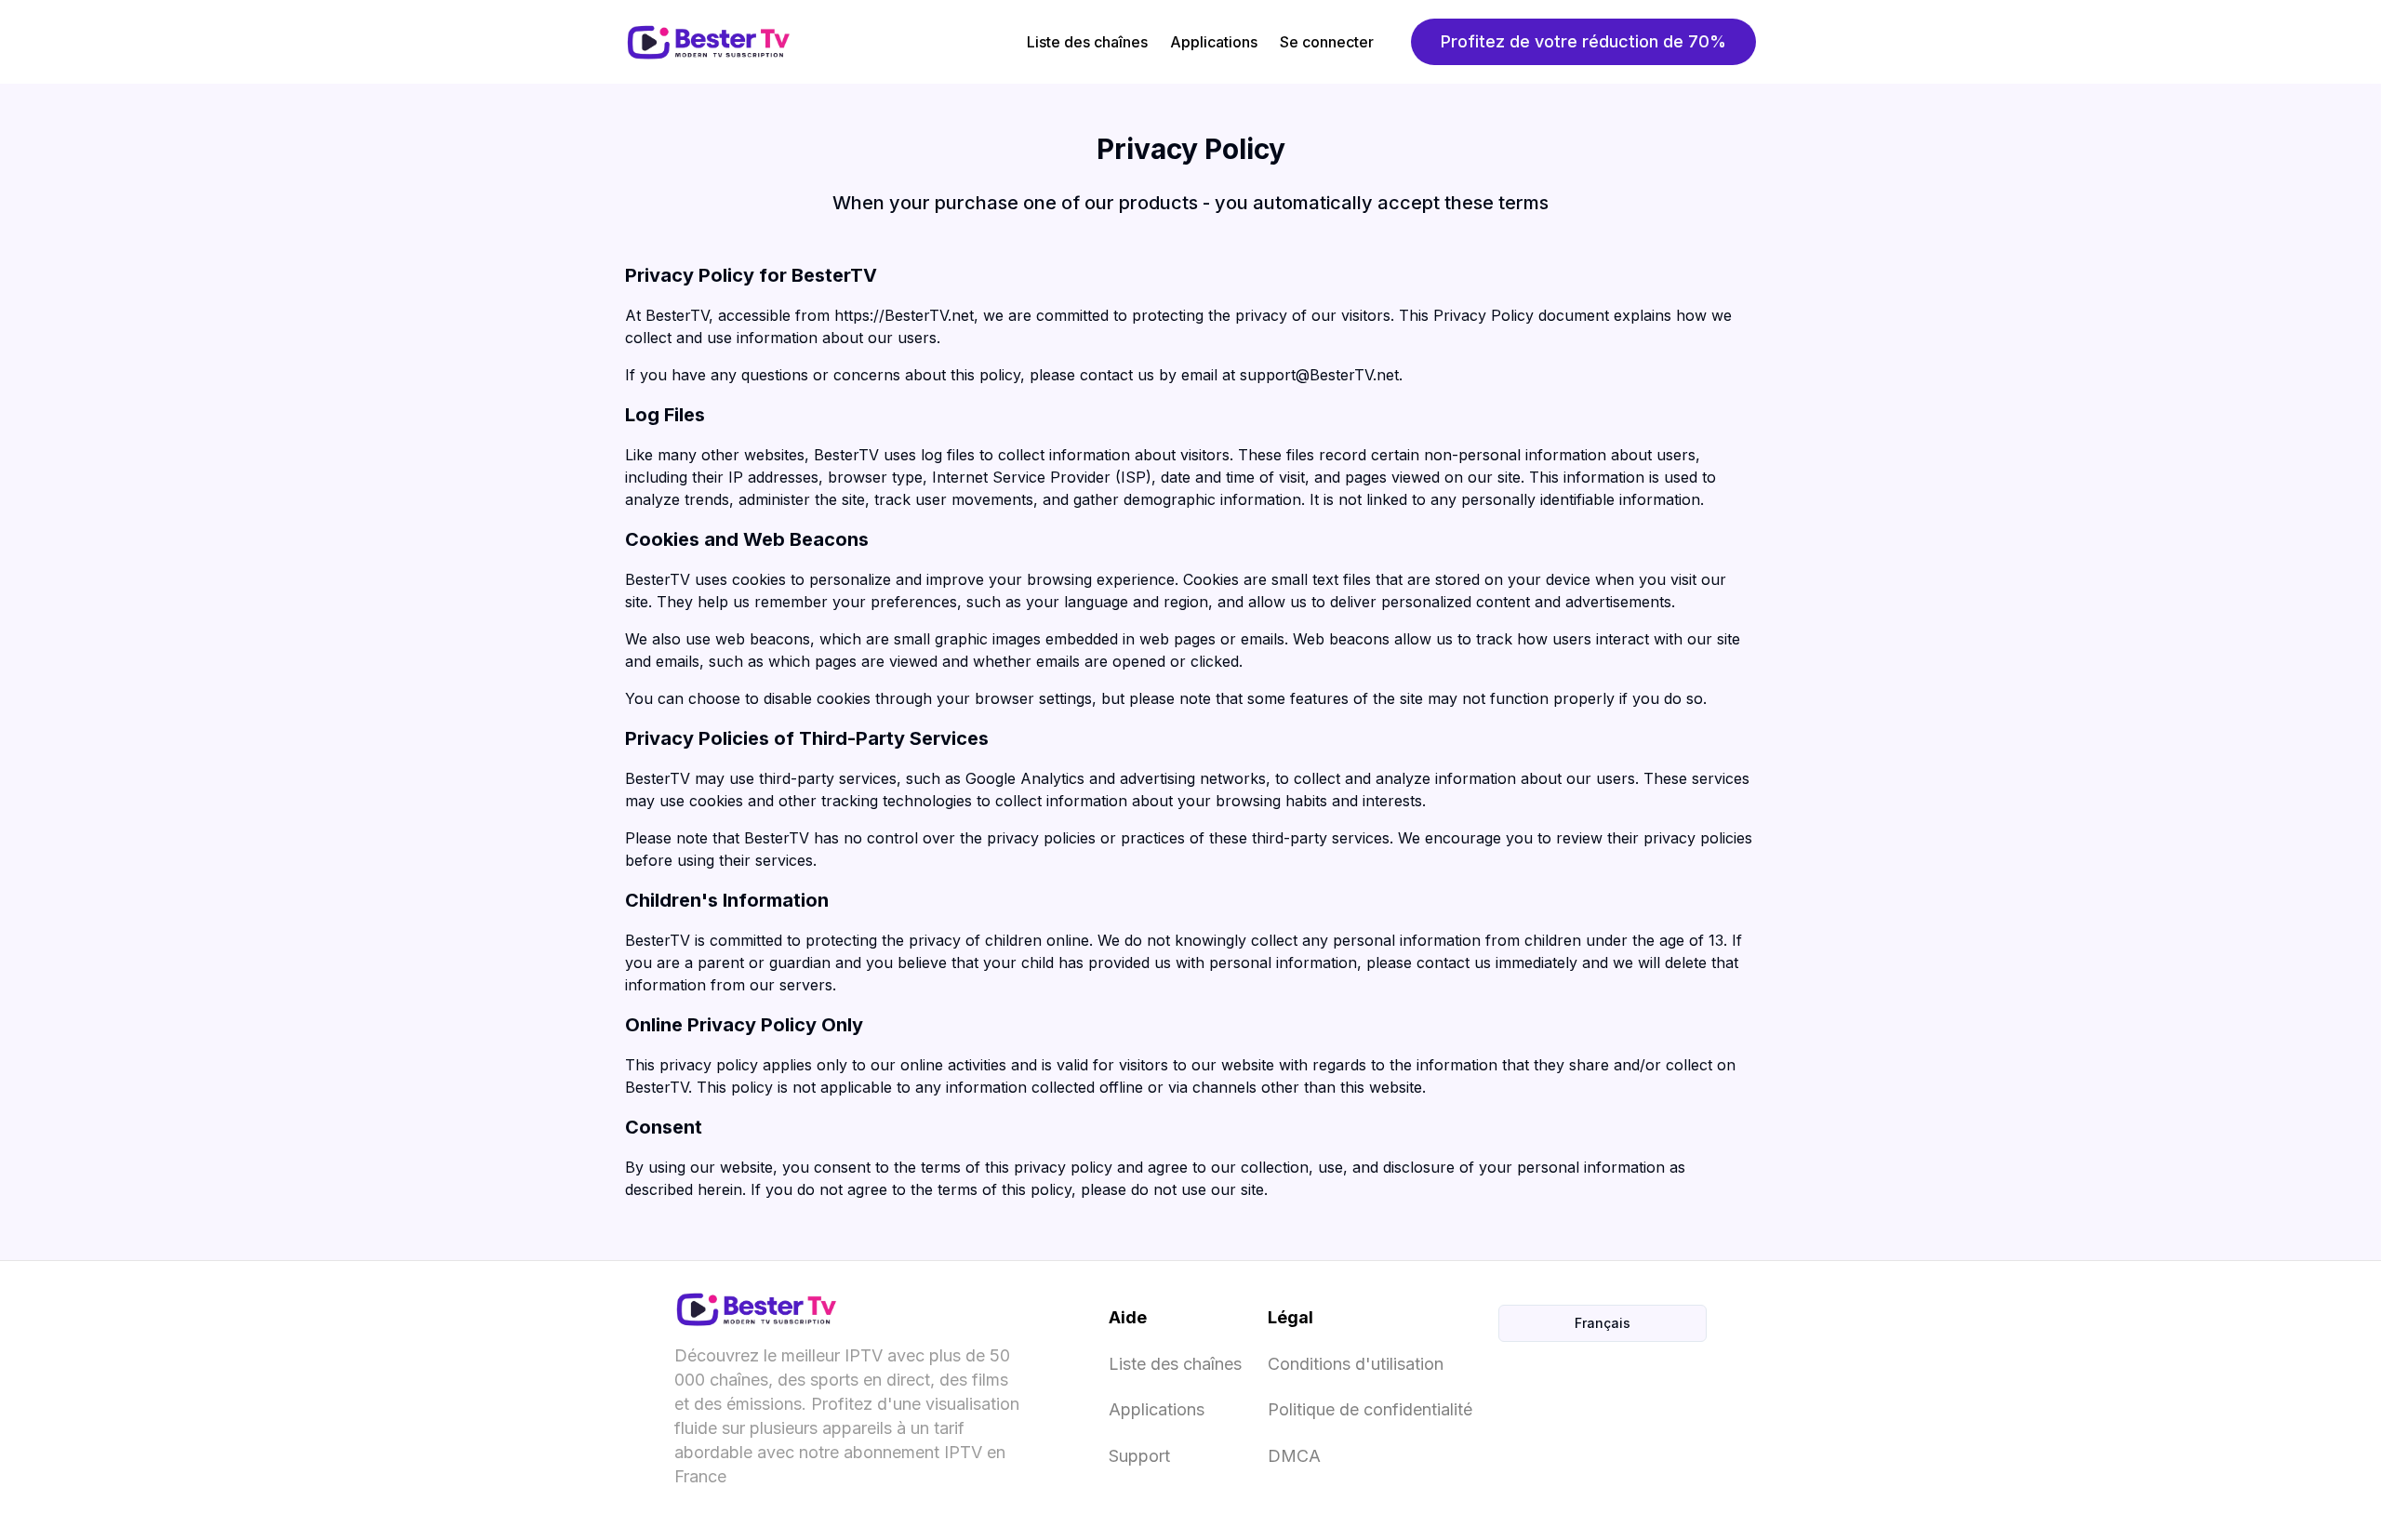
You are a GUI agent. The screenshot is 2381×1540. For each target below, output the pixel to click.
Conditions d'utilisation (1356, 1364)
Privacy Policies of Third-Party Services (807, 738)
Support (1139, 1456)
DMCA (1294, 1456)
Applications (1214, 42)
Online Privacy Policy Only (744, 1025)
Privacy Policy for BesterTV (751, 275)
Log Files (665, 415)
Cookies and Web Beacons (747, 539)
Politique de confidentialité (1370, 1409)
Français (1603, 1323)
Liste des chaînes (1087, 42)
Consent (664, 1127)
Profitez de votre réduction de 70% (1583, 41)
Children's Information (727, 900)
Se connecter (1327, 42)
